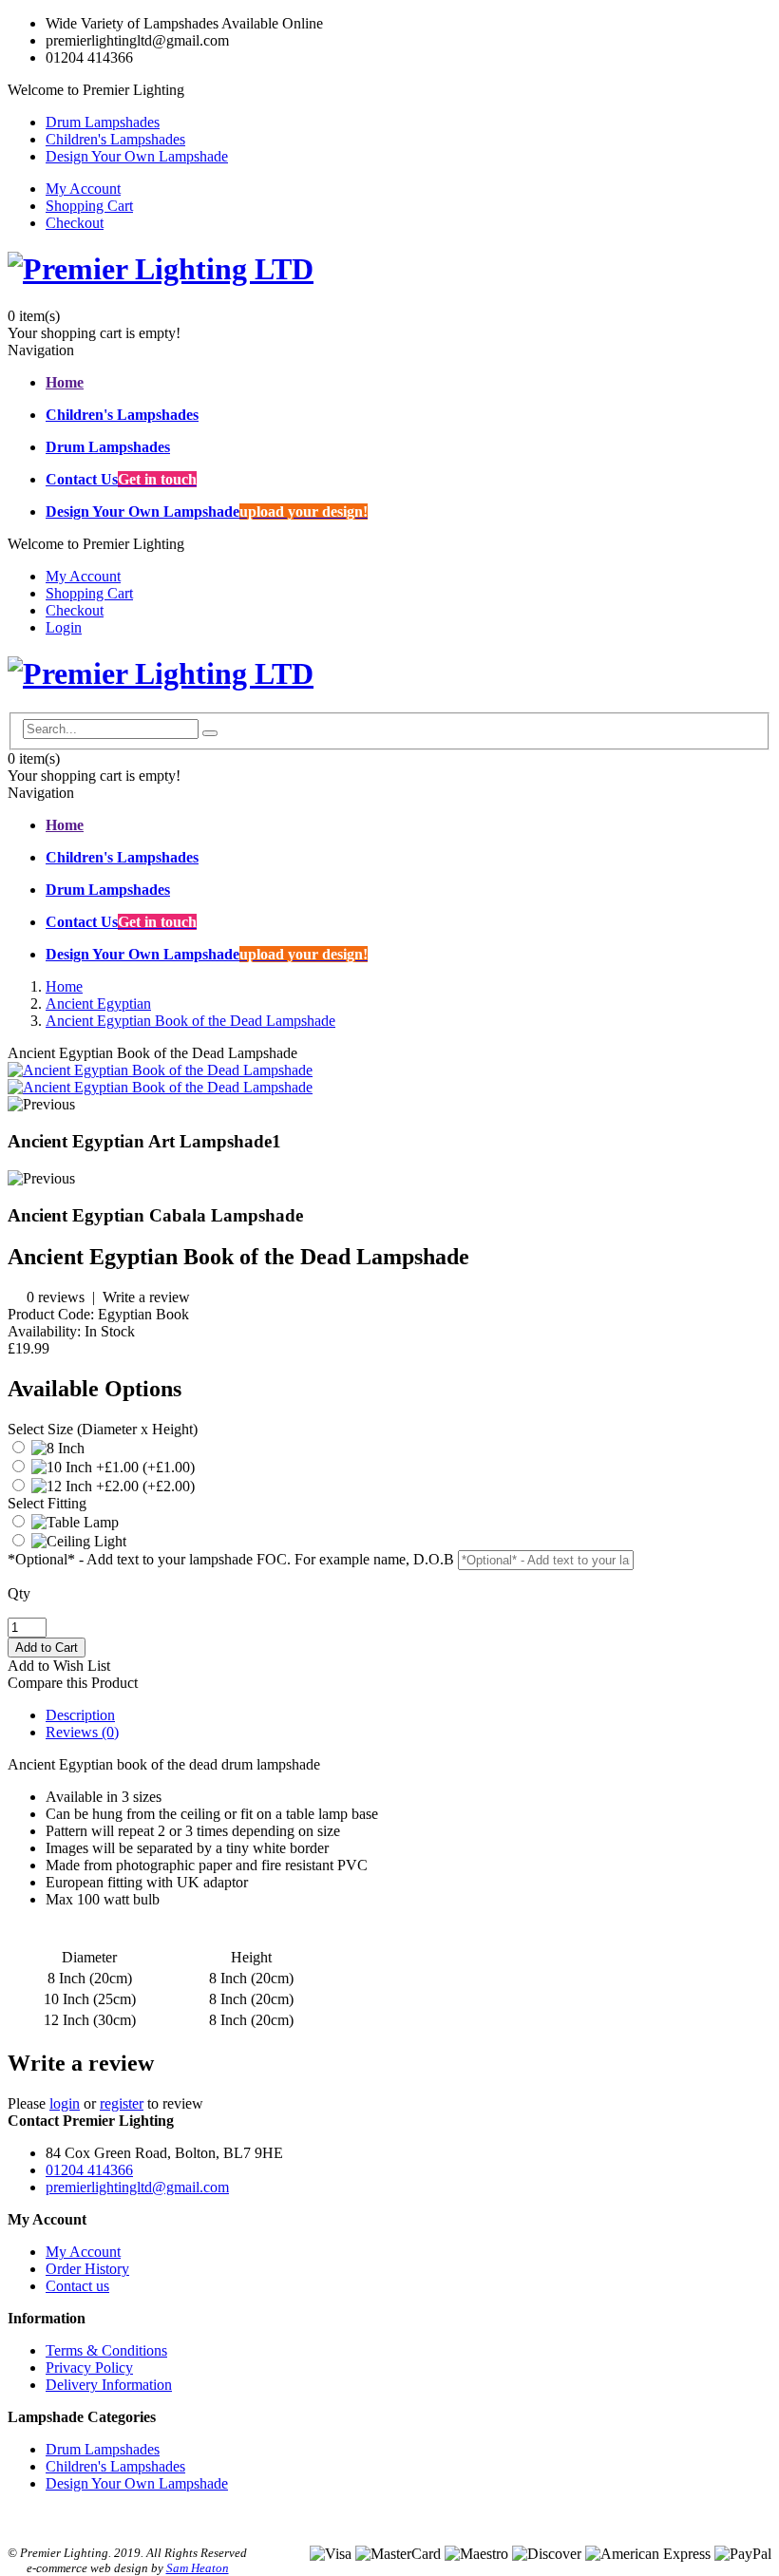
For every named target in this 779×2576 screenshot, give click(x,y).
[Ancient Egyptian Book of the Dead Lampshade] (160, 1070)
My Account (83, 189)
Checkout (75, 223)
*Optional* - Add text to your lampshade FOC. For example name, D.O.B (231, 1559)
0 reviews (56, 1297)
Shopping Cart (89, 206)
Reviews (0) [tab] (82, 1732)
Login (64, 627)
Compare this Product (73, 1683)
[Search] (210, 733)
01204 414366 (89, 2170)
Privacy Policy (89, 2368)
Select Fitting (47, 1503)
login (65, 2103)
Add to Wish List (59, 1666)
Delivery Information (109, 2385)
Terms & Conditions (106, 2350)
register (122, 2103)
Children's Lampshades (115, 139)
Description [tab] (80, 1715)
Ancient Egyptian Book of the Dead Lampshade (190, 1021)
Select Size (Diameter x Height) (103, 1429)
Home (64, 986)
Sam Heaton (198, 2568)
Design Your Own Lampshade (137, 156)
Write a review (146, 1297)
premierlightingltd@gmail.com (137, 2187)
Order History (87, 2269)
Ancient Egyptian (98, 1004)
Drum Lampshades (103, 122)
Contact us (77, 2286)
